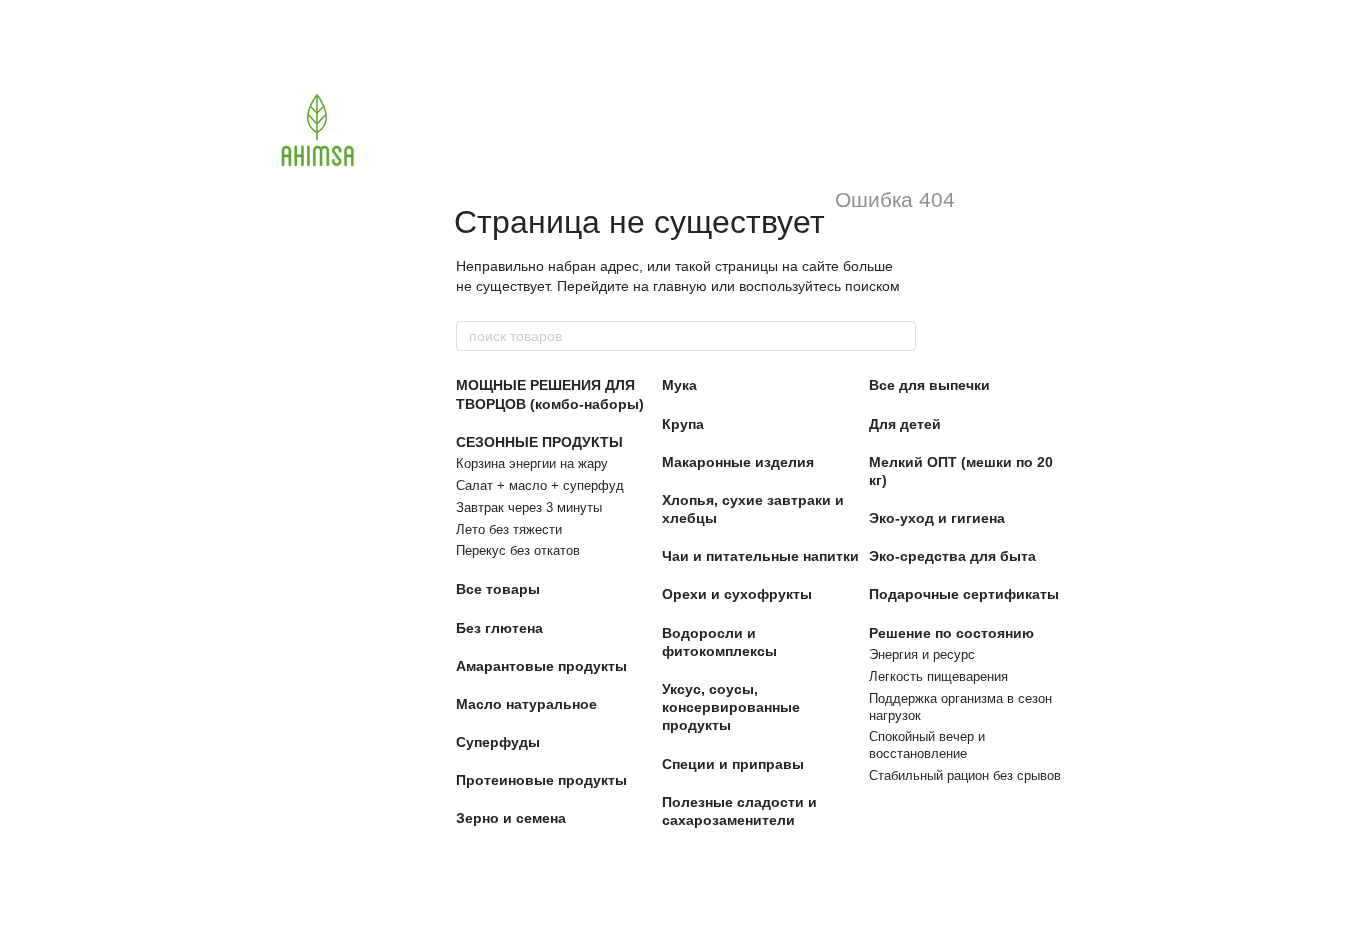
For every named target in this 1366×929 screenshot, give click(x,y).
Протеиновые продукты (541, 780)
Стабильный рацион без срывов (965, 775)
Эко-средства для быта (952, 556)
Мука (679, 385)
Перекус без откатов (518, 550)
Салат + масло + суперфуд (540, 485)
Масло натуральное (526, 704)
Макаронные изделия (738, 462)
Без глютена (499, 628)
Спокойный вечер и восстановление (927, 745)
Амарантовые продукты (541, 666)
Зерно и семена (511, 818)
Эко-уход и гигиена (937, 518)
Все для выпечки (929, 385)
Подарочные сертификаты (964, 594)
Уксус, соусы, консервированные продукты (731, 707)
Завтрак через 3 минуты (529, 507)
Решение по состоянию (951, 633)
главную (680, 286)
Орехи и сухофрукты (737, 594)
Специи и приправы (733, 764)
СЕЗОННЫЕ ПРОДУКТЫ (539, 442)
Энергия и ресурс (922, 654)
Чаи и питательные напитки (760, 556)
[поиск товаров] (900, 336)
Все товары (498, 589)
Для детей (905, 424)
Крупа (683, 424)
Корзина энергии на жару (532, 463)
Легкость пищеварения (938, 676)
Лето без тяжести (509, 529)
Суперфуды (498, 742)
